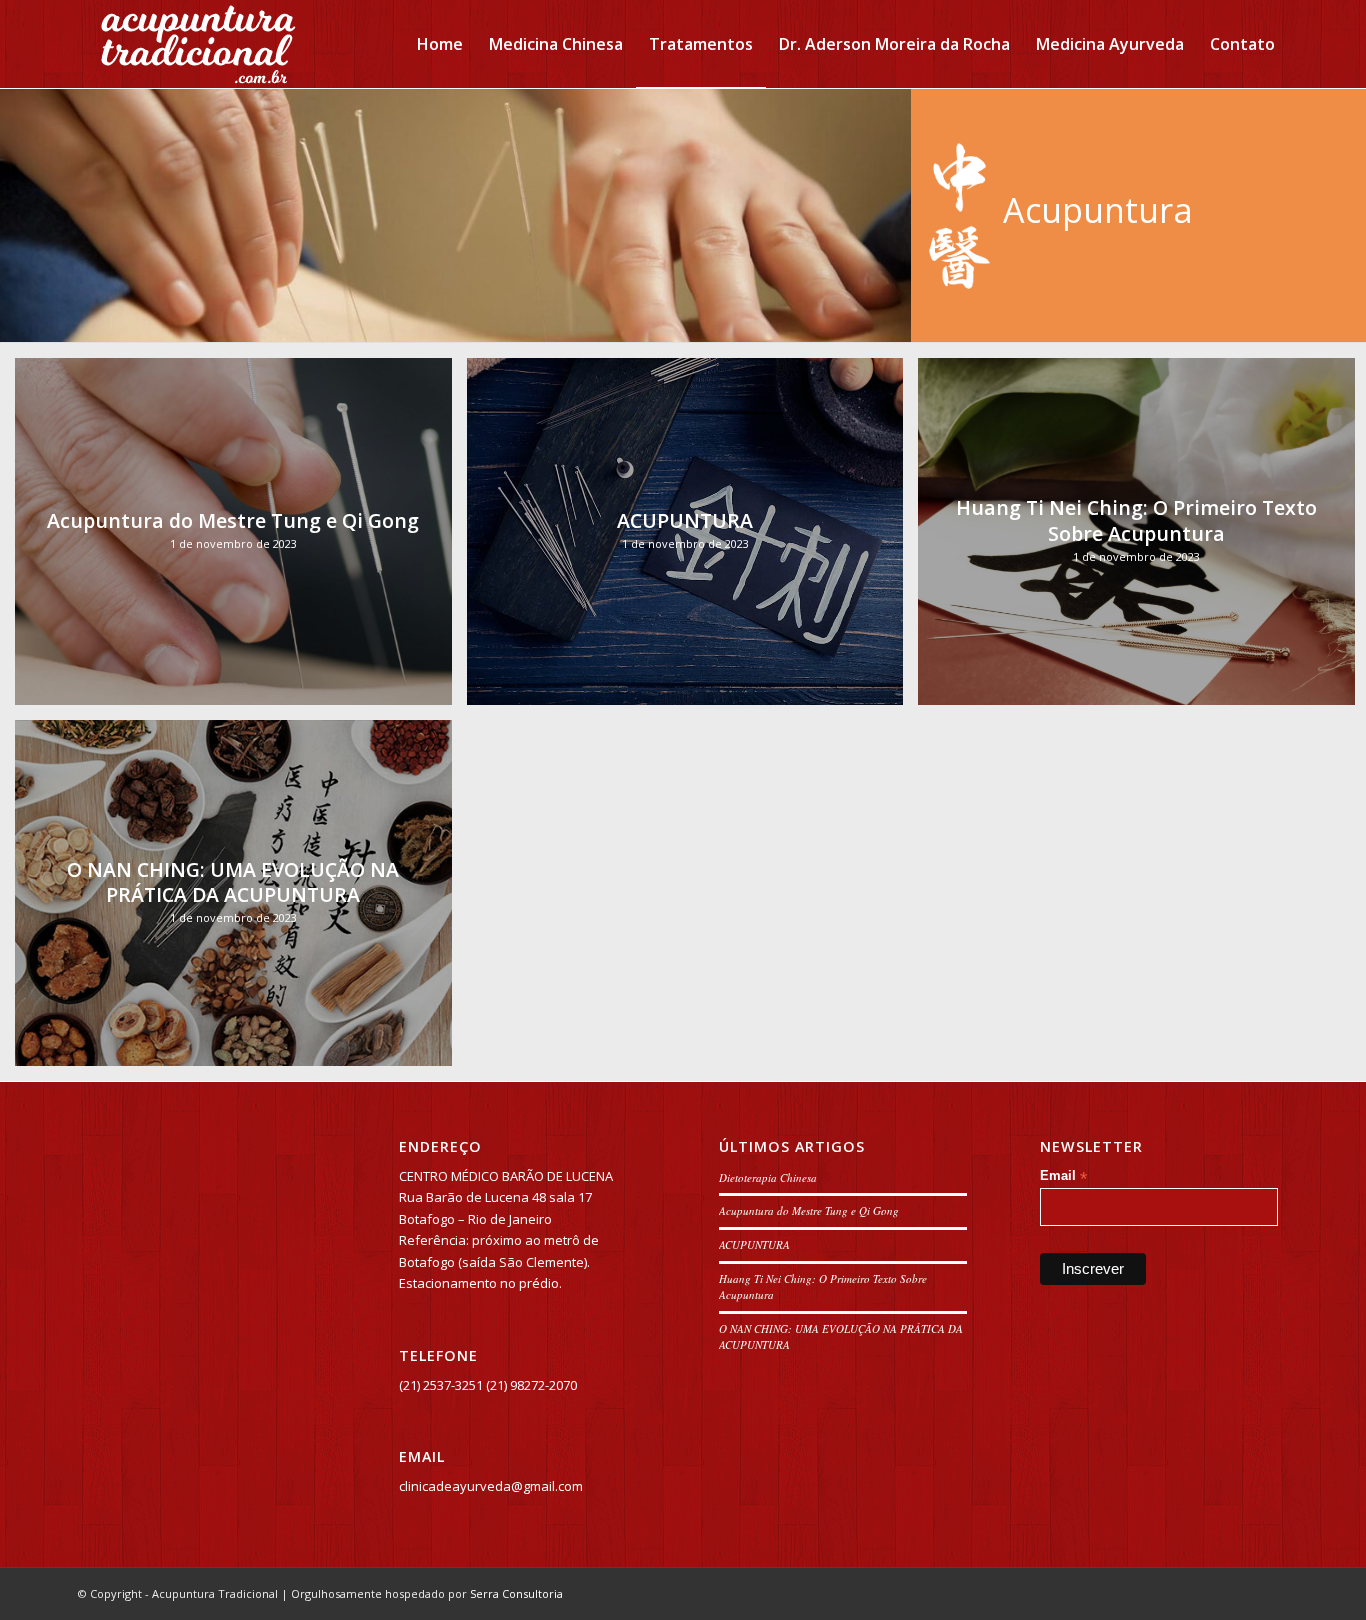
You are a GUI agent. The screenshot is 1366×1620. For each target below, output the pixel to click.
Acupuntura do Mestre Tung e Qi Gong (809, 1210)
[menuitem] (440, 44)
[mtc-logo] (197, 44)
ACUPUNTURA (754, 1244)
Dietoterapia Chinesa (768, 1177)
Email (1063, 1176)
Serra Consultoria (516, 1593)
